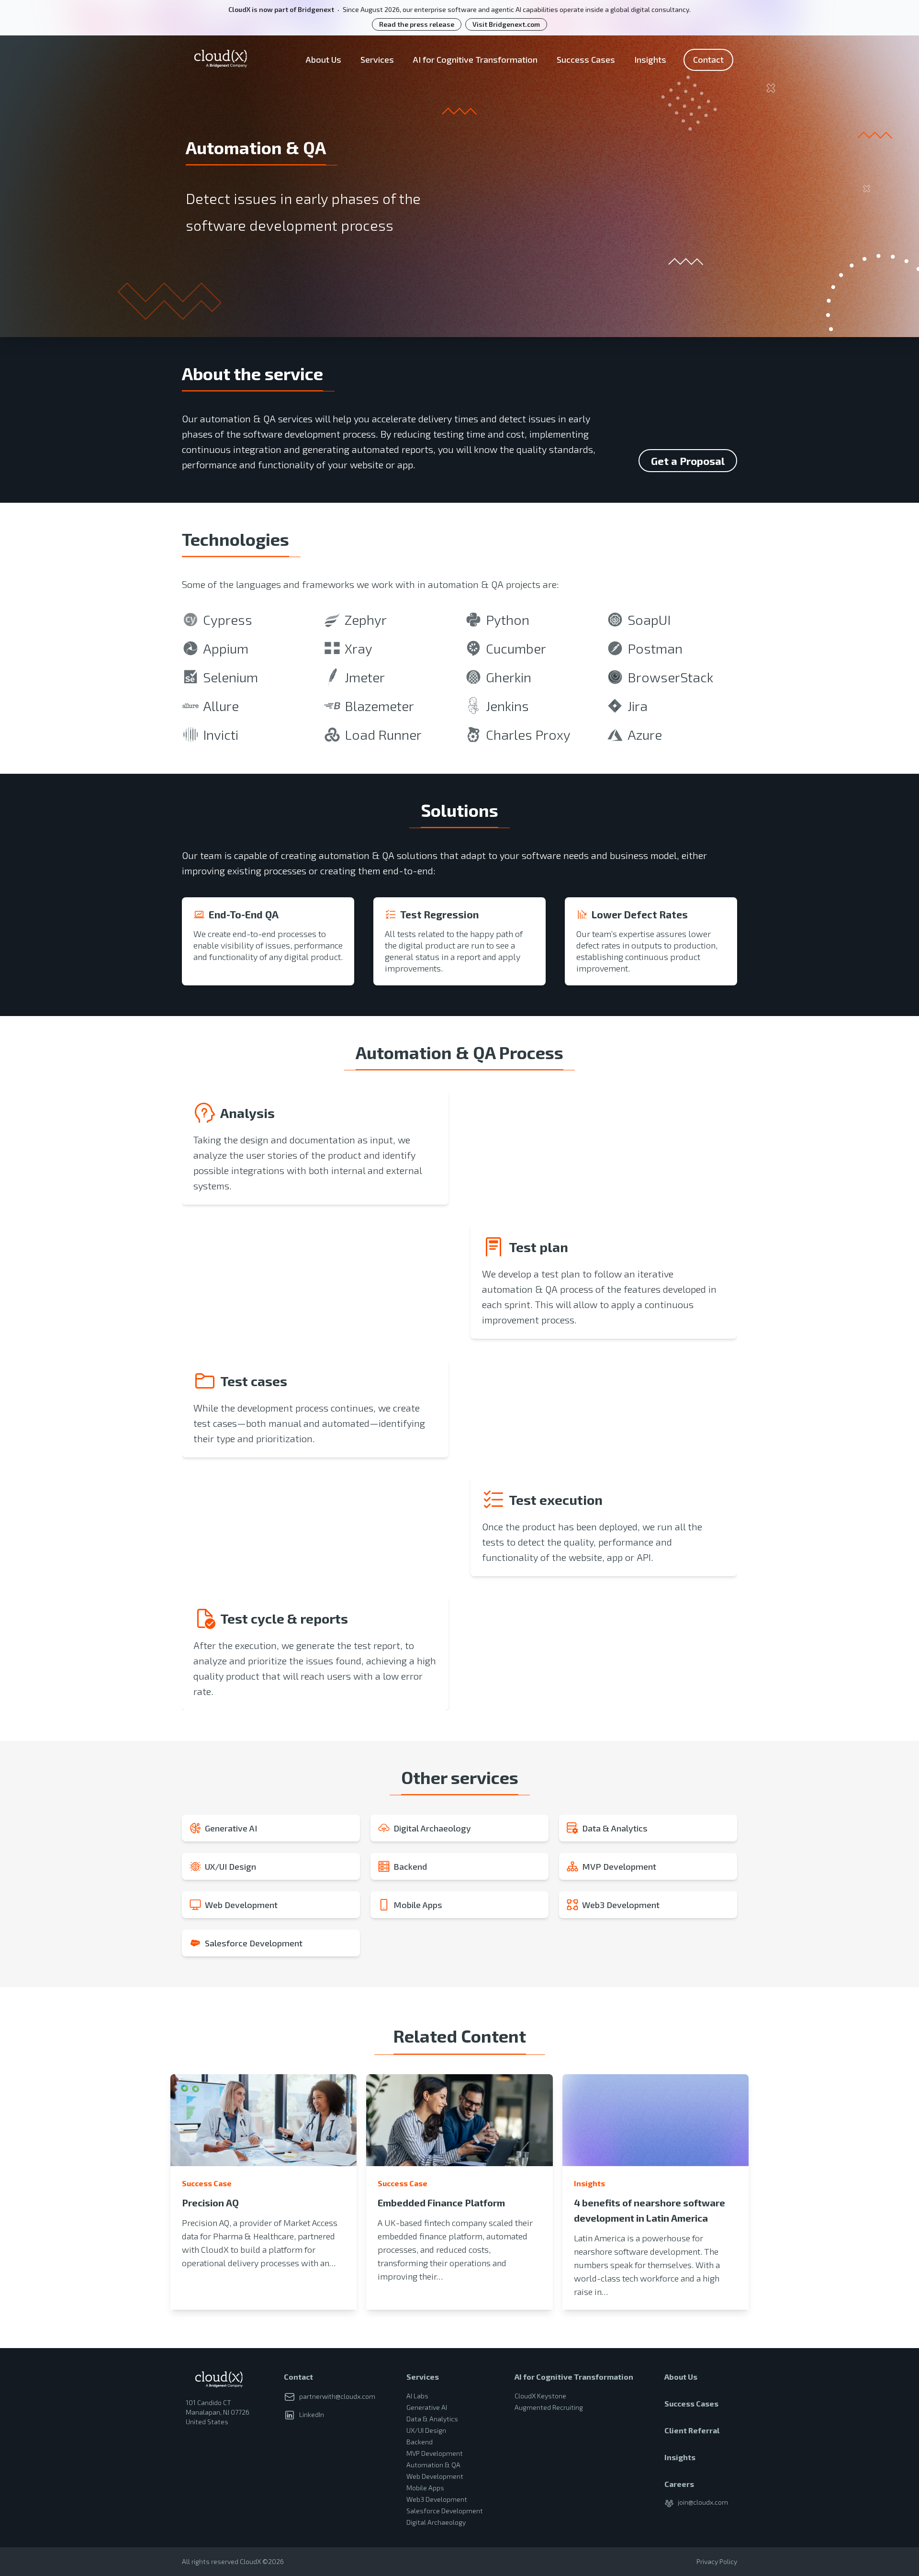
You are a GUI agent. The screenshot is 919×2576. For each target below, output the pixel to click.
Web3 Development (437, 2499)
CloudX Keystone (540, 2396)
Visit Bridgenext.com (506, 24)
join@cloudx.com (703, 2502)
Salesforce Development (445, 2511)
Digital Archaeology (436, 2522)
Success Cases (586, 59)
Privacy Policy (717, 2561)
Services (377, 59)
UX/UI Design (426, 2430)
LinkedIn (312, 2414)
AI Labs (417, 2396)
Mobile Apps (425, 2488)
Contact (708, 59)
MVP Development (435, 2453)
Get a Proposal (688, 461)
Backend (420, 2442)
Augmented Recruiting (549, 2407)
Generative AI (427, 2407)
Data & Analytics (432, 2419)
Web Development (435, 2476)
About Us (324, 59)
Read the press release (417, 24)
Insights (650, 59)
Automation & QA (433, 2465)
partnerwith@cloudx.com (337, 2396)
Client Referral (692, 2430)
